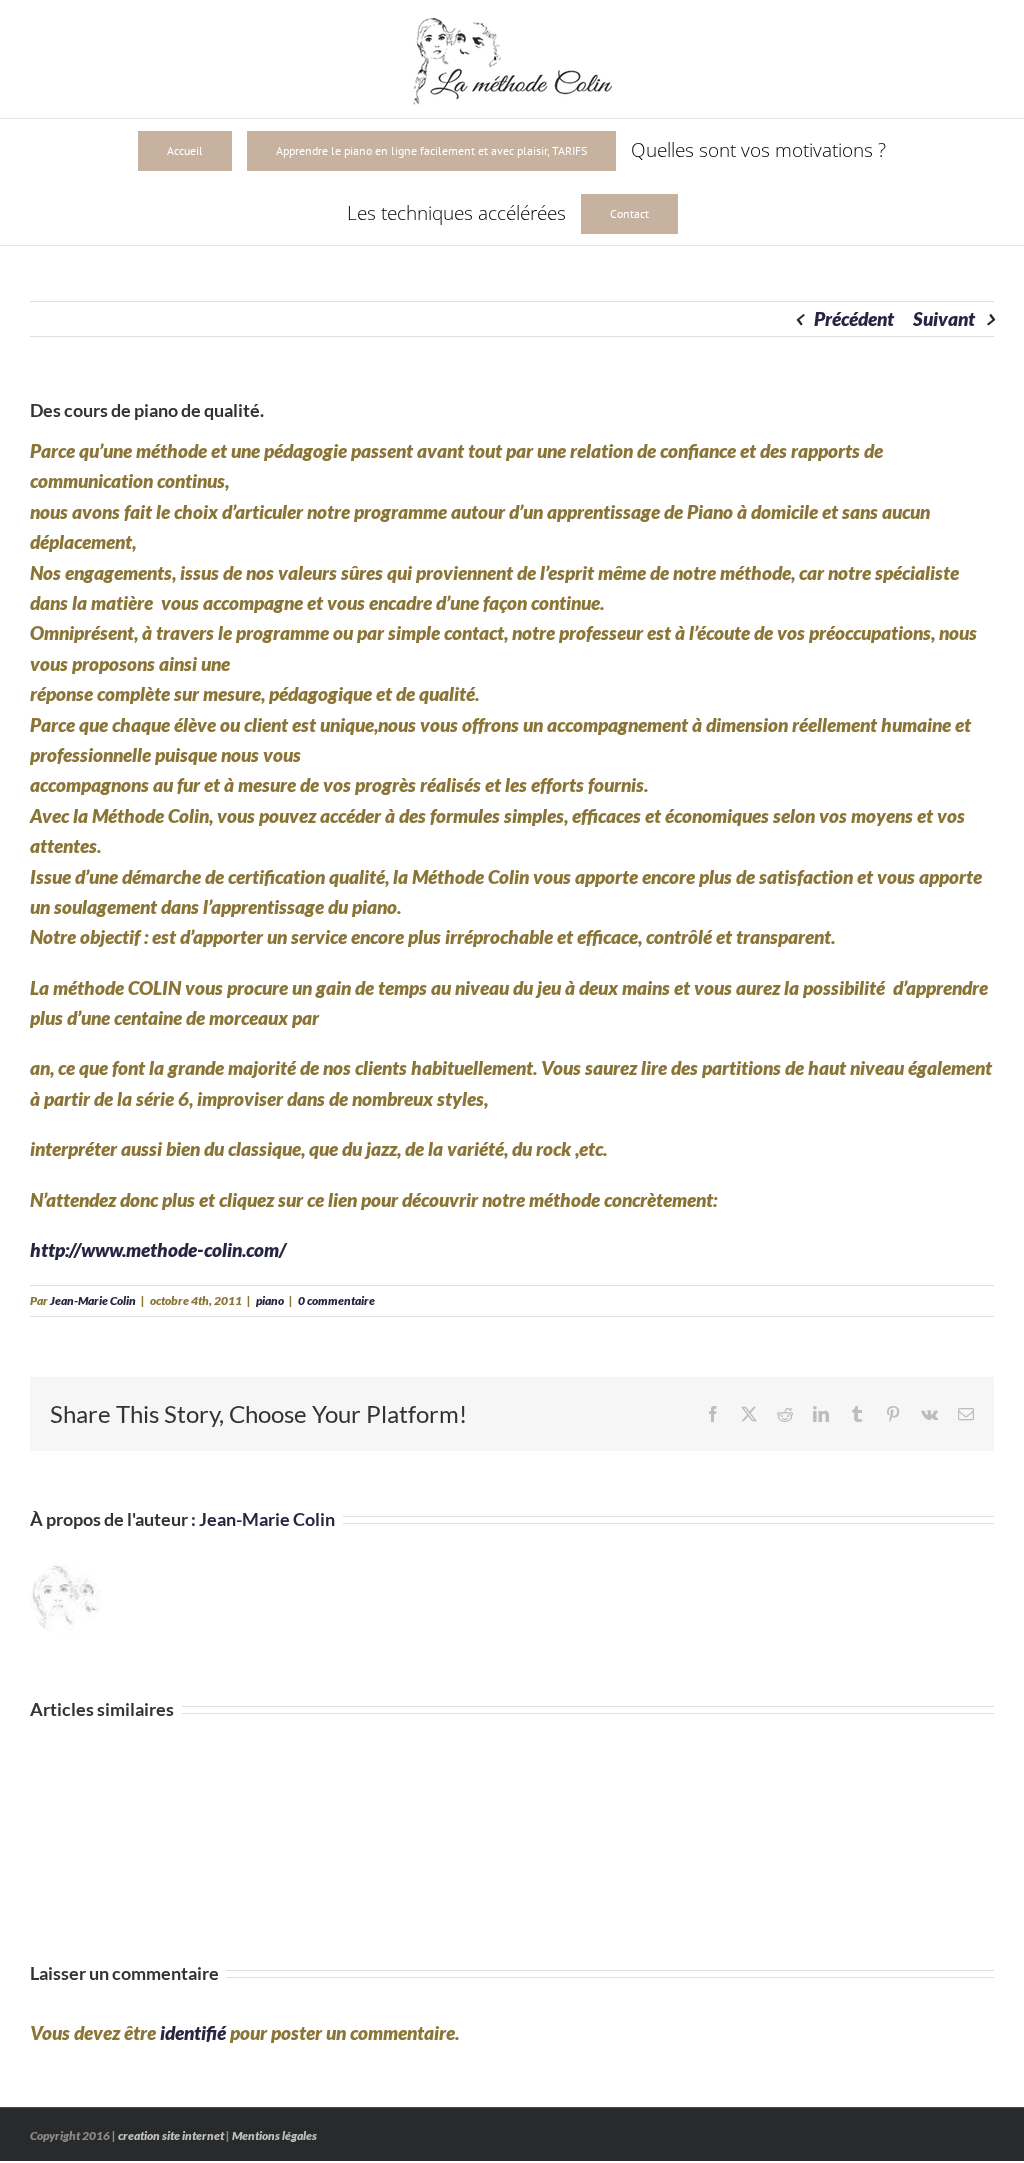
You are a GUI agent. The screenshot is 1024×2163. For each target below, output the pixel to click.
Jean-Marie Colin (93, 1300)
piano (270, 1300)
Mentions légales (274, 2135)
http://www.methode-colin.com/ (158, 1249)
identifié (193, 2032)
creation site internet (171, 2135)
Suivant (944, 318)
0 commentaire (336, 1300)
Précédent (854, 318)
